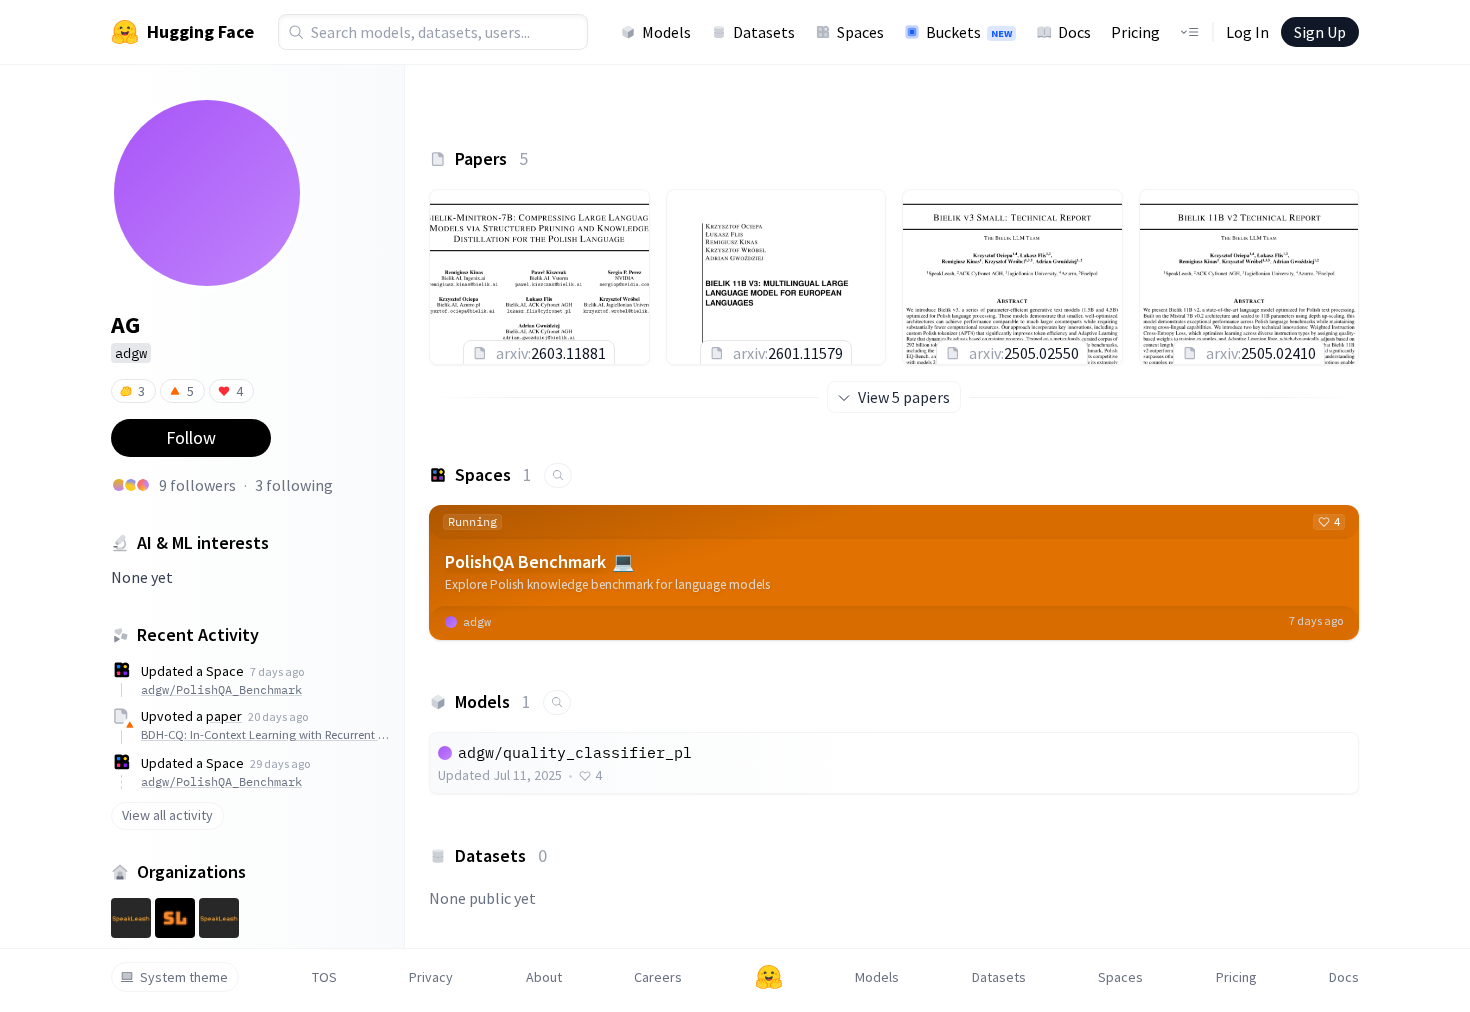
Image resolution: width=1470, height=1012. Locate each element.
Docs (1074, 32)
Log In (1247, 32)
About (544, 977)
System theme (184, 977)
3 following (294, 485)
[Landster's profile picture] (143, 485)
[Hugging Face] (769, 977)
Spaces (860, 32)
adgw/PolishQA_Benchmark (221, 689)
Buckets (969, 32)
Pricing (1135, 32)
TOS (324, 977)
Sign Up (1320, 32)
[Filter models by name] (557, 702)
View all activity (167, 815)
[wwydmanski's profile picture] (119, 485)
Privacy (431, 977)
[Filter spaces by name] (558, 475)
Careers (658, 977)
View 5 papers (904, 397)
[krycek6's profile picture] (131, 485)
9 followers (197, 485)
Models (666, 32)
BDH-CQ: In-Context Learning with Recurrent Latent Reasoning (267, 734)
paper (224, 716)
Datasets (764, 32)
